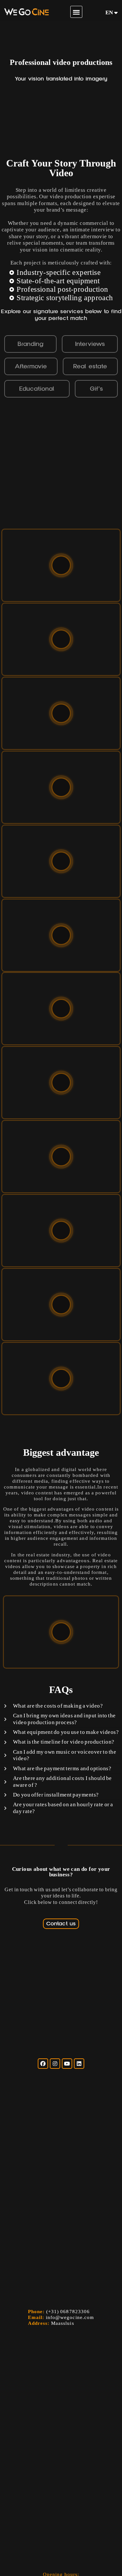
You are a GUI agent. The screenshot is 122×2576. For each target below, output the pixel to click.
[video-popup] (61, 565)
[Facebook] (43, 2064)
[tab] (30, 344)
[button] (76, 12)
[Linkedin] (79, 2064)
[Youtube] (67, 2064)
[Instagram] (55, 2064)
